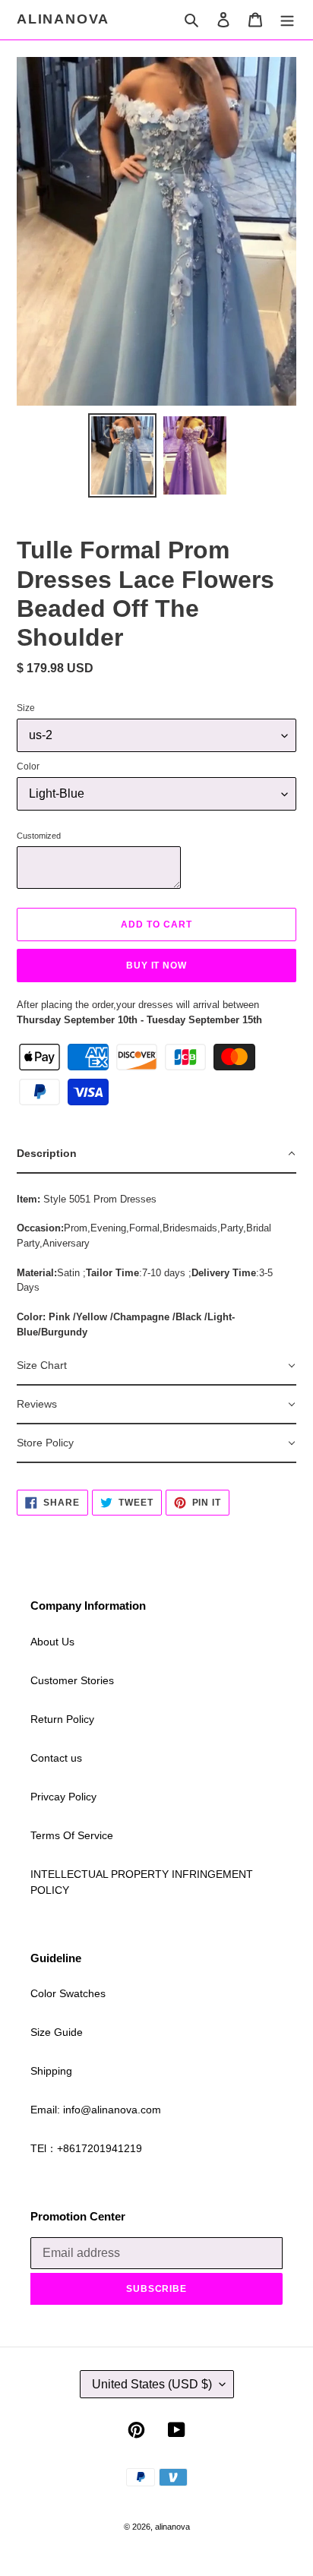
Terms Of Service (72, 1835)
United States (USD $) (152, 2384)
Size (26, 708)
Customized (39, 836)
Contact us (56, 1758)
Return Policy (62, 1719)
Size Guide (57, 2032)
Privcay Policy (63, 1797)
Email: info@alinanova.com (96, 2110)
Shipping (51, 2071)
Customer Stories (72, 1680)
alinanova (63, 19)
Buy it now (157, 966)
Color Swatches (68, 1993)
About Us (52, 1642)
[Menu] (287, 19)
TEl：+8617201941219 (86, 2148)
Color (28, 766)
